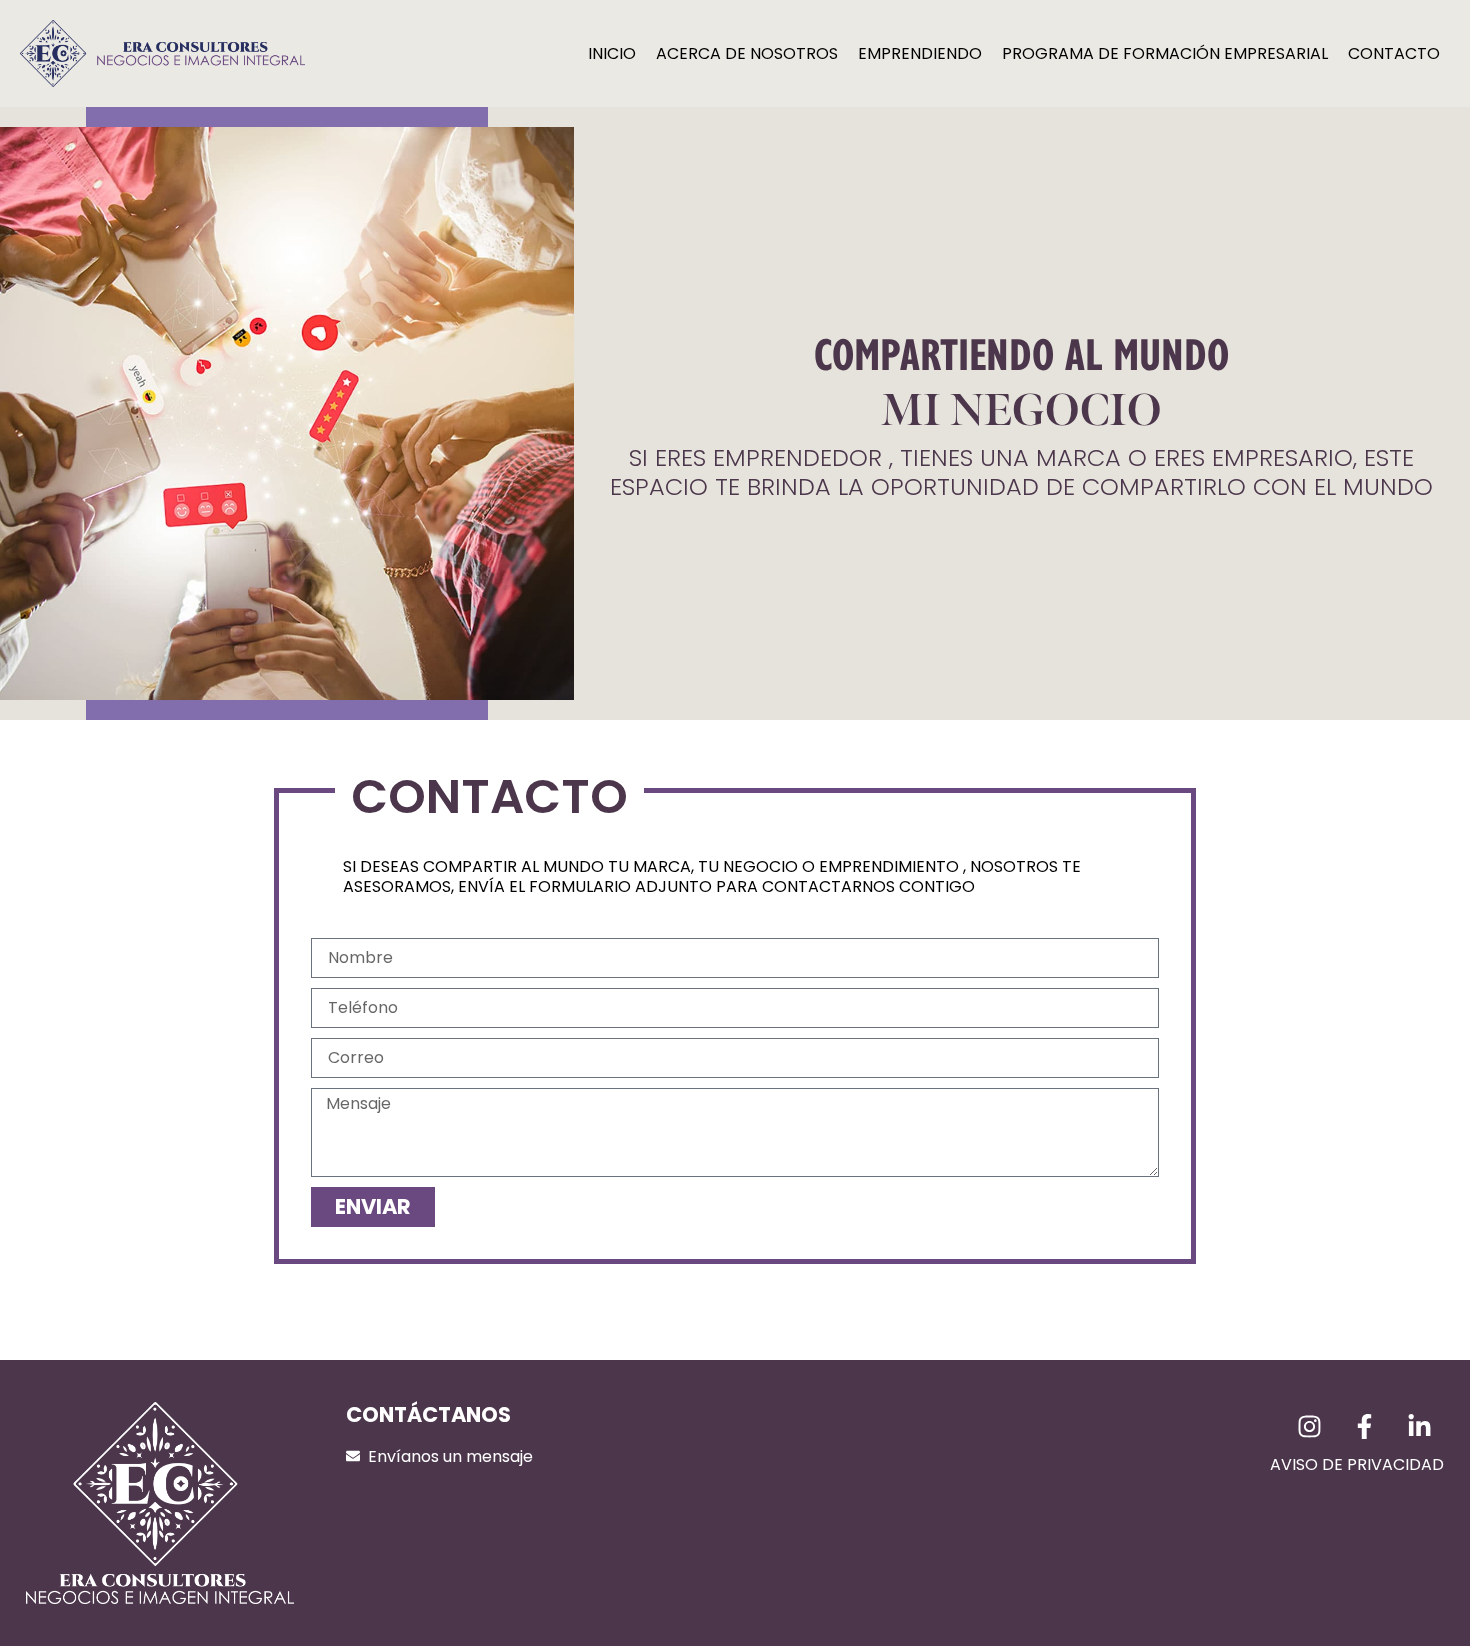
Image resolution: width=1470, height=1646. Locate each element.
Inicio (612, 53)
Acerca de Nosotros (747, 53)
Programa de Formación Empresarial (1165, 53)
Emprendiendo (920, 53)
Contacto (1394, 53)
